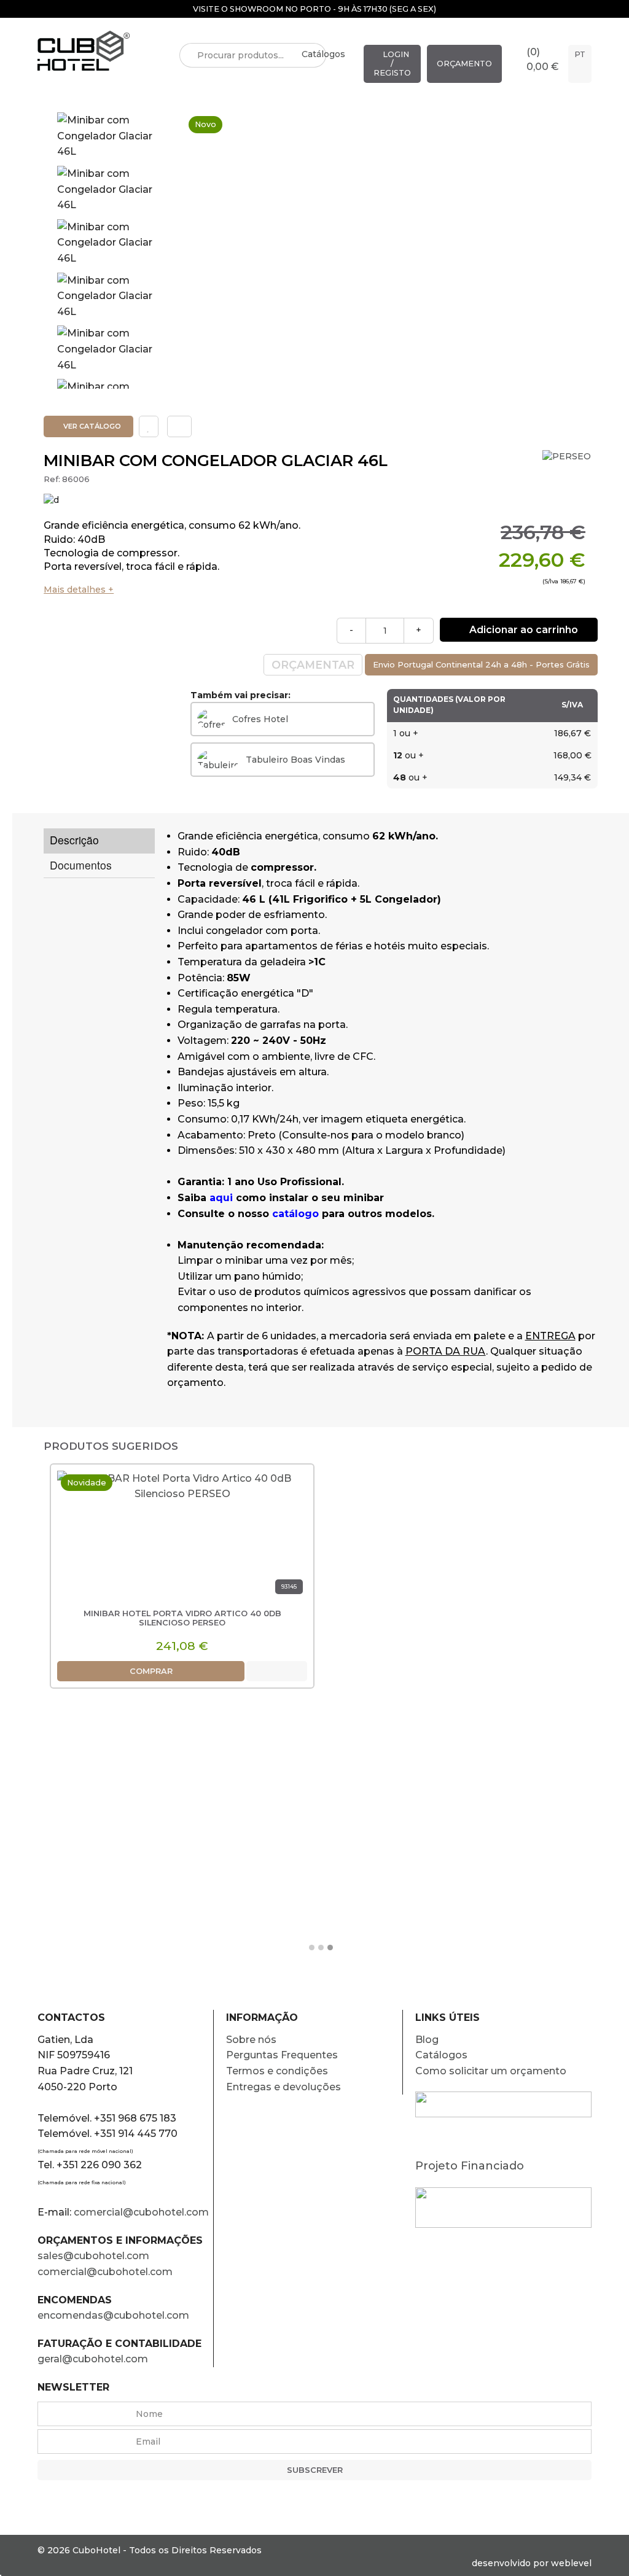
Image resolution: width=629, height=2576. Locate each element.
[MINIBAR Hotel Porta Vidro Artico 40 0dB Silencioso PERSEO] (182, 1537)
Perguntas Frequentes (282, 2055)
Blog (427, 2040)
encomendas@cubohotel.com (115, 2315)
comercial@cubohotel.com (141, 2212)
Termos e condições (277, 2071)
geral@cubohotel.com (93, 2359)
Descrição (74, 840)
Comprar (151, 1671)
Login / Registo (392, 64)
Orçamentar (313, 665)
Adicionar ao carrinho (522, 630)
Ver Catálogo (91, 426)
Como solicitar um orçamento (491, 2071)
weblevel (571, 2563)
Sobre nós (251, 2040)
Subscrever (315, 2470)
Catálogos (323, 54)
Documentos (81, 865)
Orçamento (464, 64)
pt (580, 54)
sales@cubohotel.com (93, 2256)
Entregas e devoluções (283, 2087)
